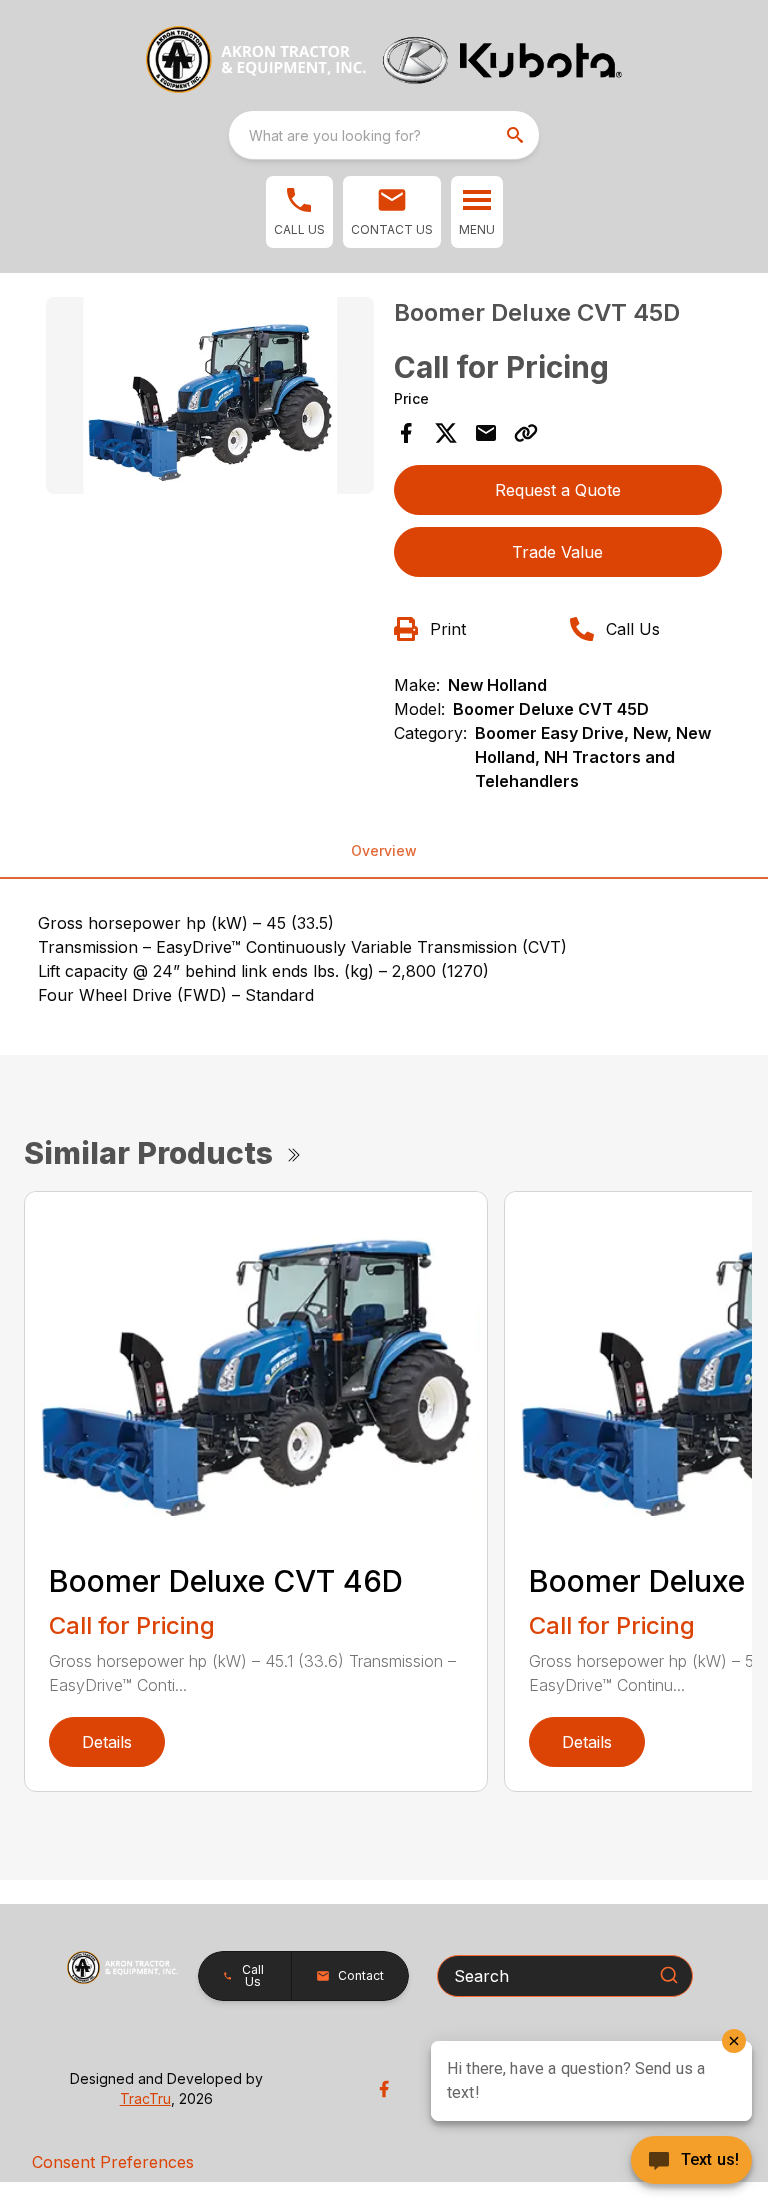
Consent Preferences (113, 2162)
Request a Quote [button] (558, 490)
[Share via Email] (486, 433)
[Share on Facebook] (406, 433)
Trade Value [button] (557, 552)
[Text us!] (691, 2162)
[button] (299, 212)
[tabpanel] (210, 398)
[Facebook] (384, 2089)
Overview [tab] (384, 850)
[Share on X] (446, 433)
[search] (517, 135)
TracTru (145, 2098)
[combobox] (384, 135)
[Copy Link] (526, 433)
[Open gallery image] (210, 395)
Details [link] (107, 1742)
